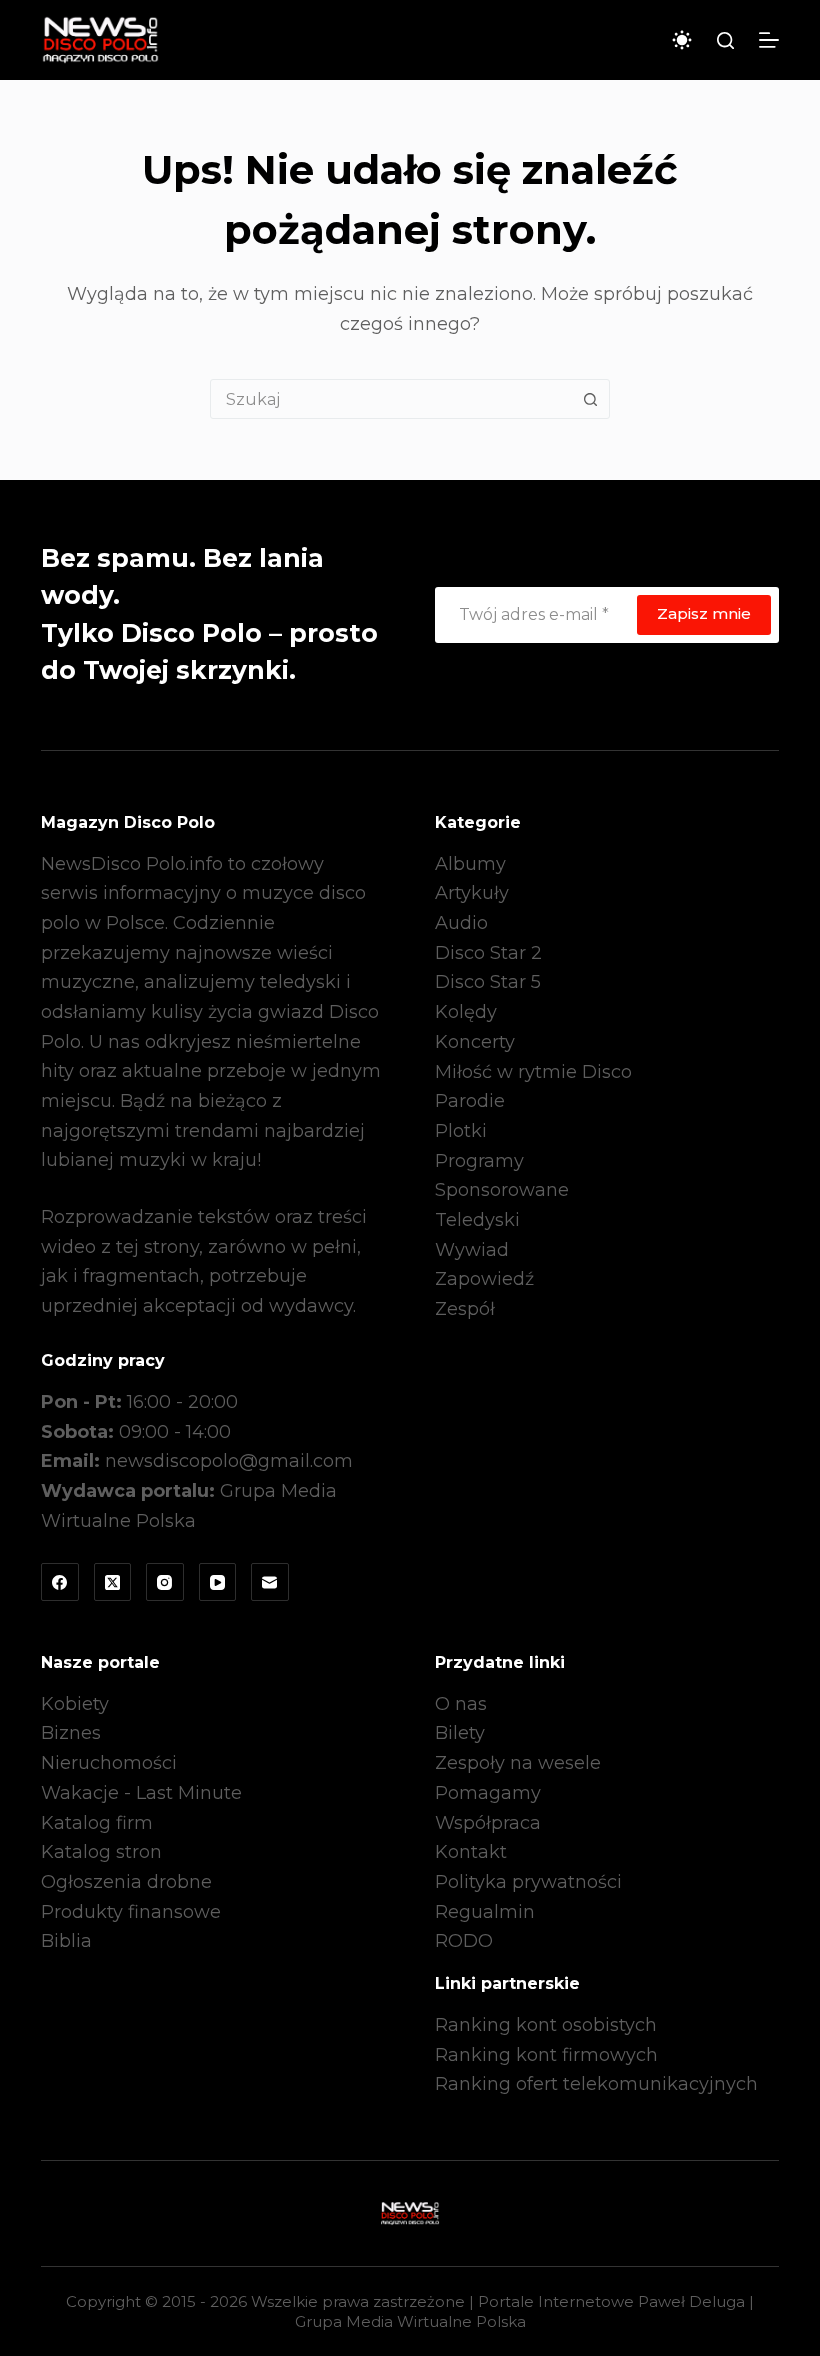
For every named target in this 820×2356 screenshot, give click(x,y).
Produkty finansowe (131, 1912)
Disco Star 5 (488, 982)
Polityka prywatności (528, 1882)
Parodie (470, 1101)
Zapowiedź (484, 1279)
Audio (461, 923)
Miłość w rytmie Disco (533, 1072)
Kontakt (471, 1852)
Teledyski (477, 1220)
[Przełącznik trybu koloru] (682, 40)
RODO (464, 1941)
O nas (461, 1704)
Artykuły (472, 893)
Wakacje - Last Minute (141, 1793)
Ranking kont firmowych (546, 2055)
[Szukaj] (725, 40)
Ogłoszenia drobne (126, 1882)
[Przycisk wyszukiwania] (590, 399)
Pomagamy (488, 1793)
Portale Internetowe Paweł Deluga (611, 2301)
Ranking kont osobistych (546, 2025)
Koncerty (475, 1042)
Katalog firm (97, 1823)
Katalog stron (101, 1852)
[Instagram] (165, 1582)
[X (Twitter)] (113, 1582)
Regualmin (485, 1912)
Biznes (71, 1733)
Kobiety (75, 1704)
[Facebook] (60, 1582)
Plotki (461, 1131)
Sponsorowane (502, 1190)
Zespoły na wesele (518, 1763)
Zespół (465, 1309)
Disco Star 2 (488, 953)
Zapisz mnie (704, 613)
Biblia (66, 1941)
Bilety (460, 1733)
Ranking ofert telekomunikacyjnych (596, 2084)
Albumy (470, 864)
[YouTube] (218, 1582)
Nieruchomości (109, 1763)
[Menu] (769, 40)
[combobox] (391, 399)
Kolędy (466, 1012)
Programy (479, 1161)
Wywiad (472, 1250)
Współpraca (488, 1823)
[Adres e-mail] (270, 1582)
